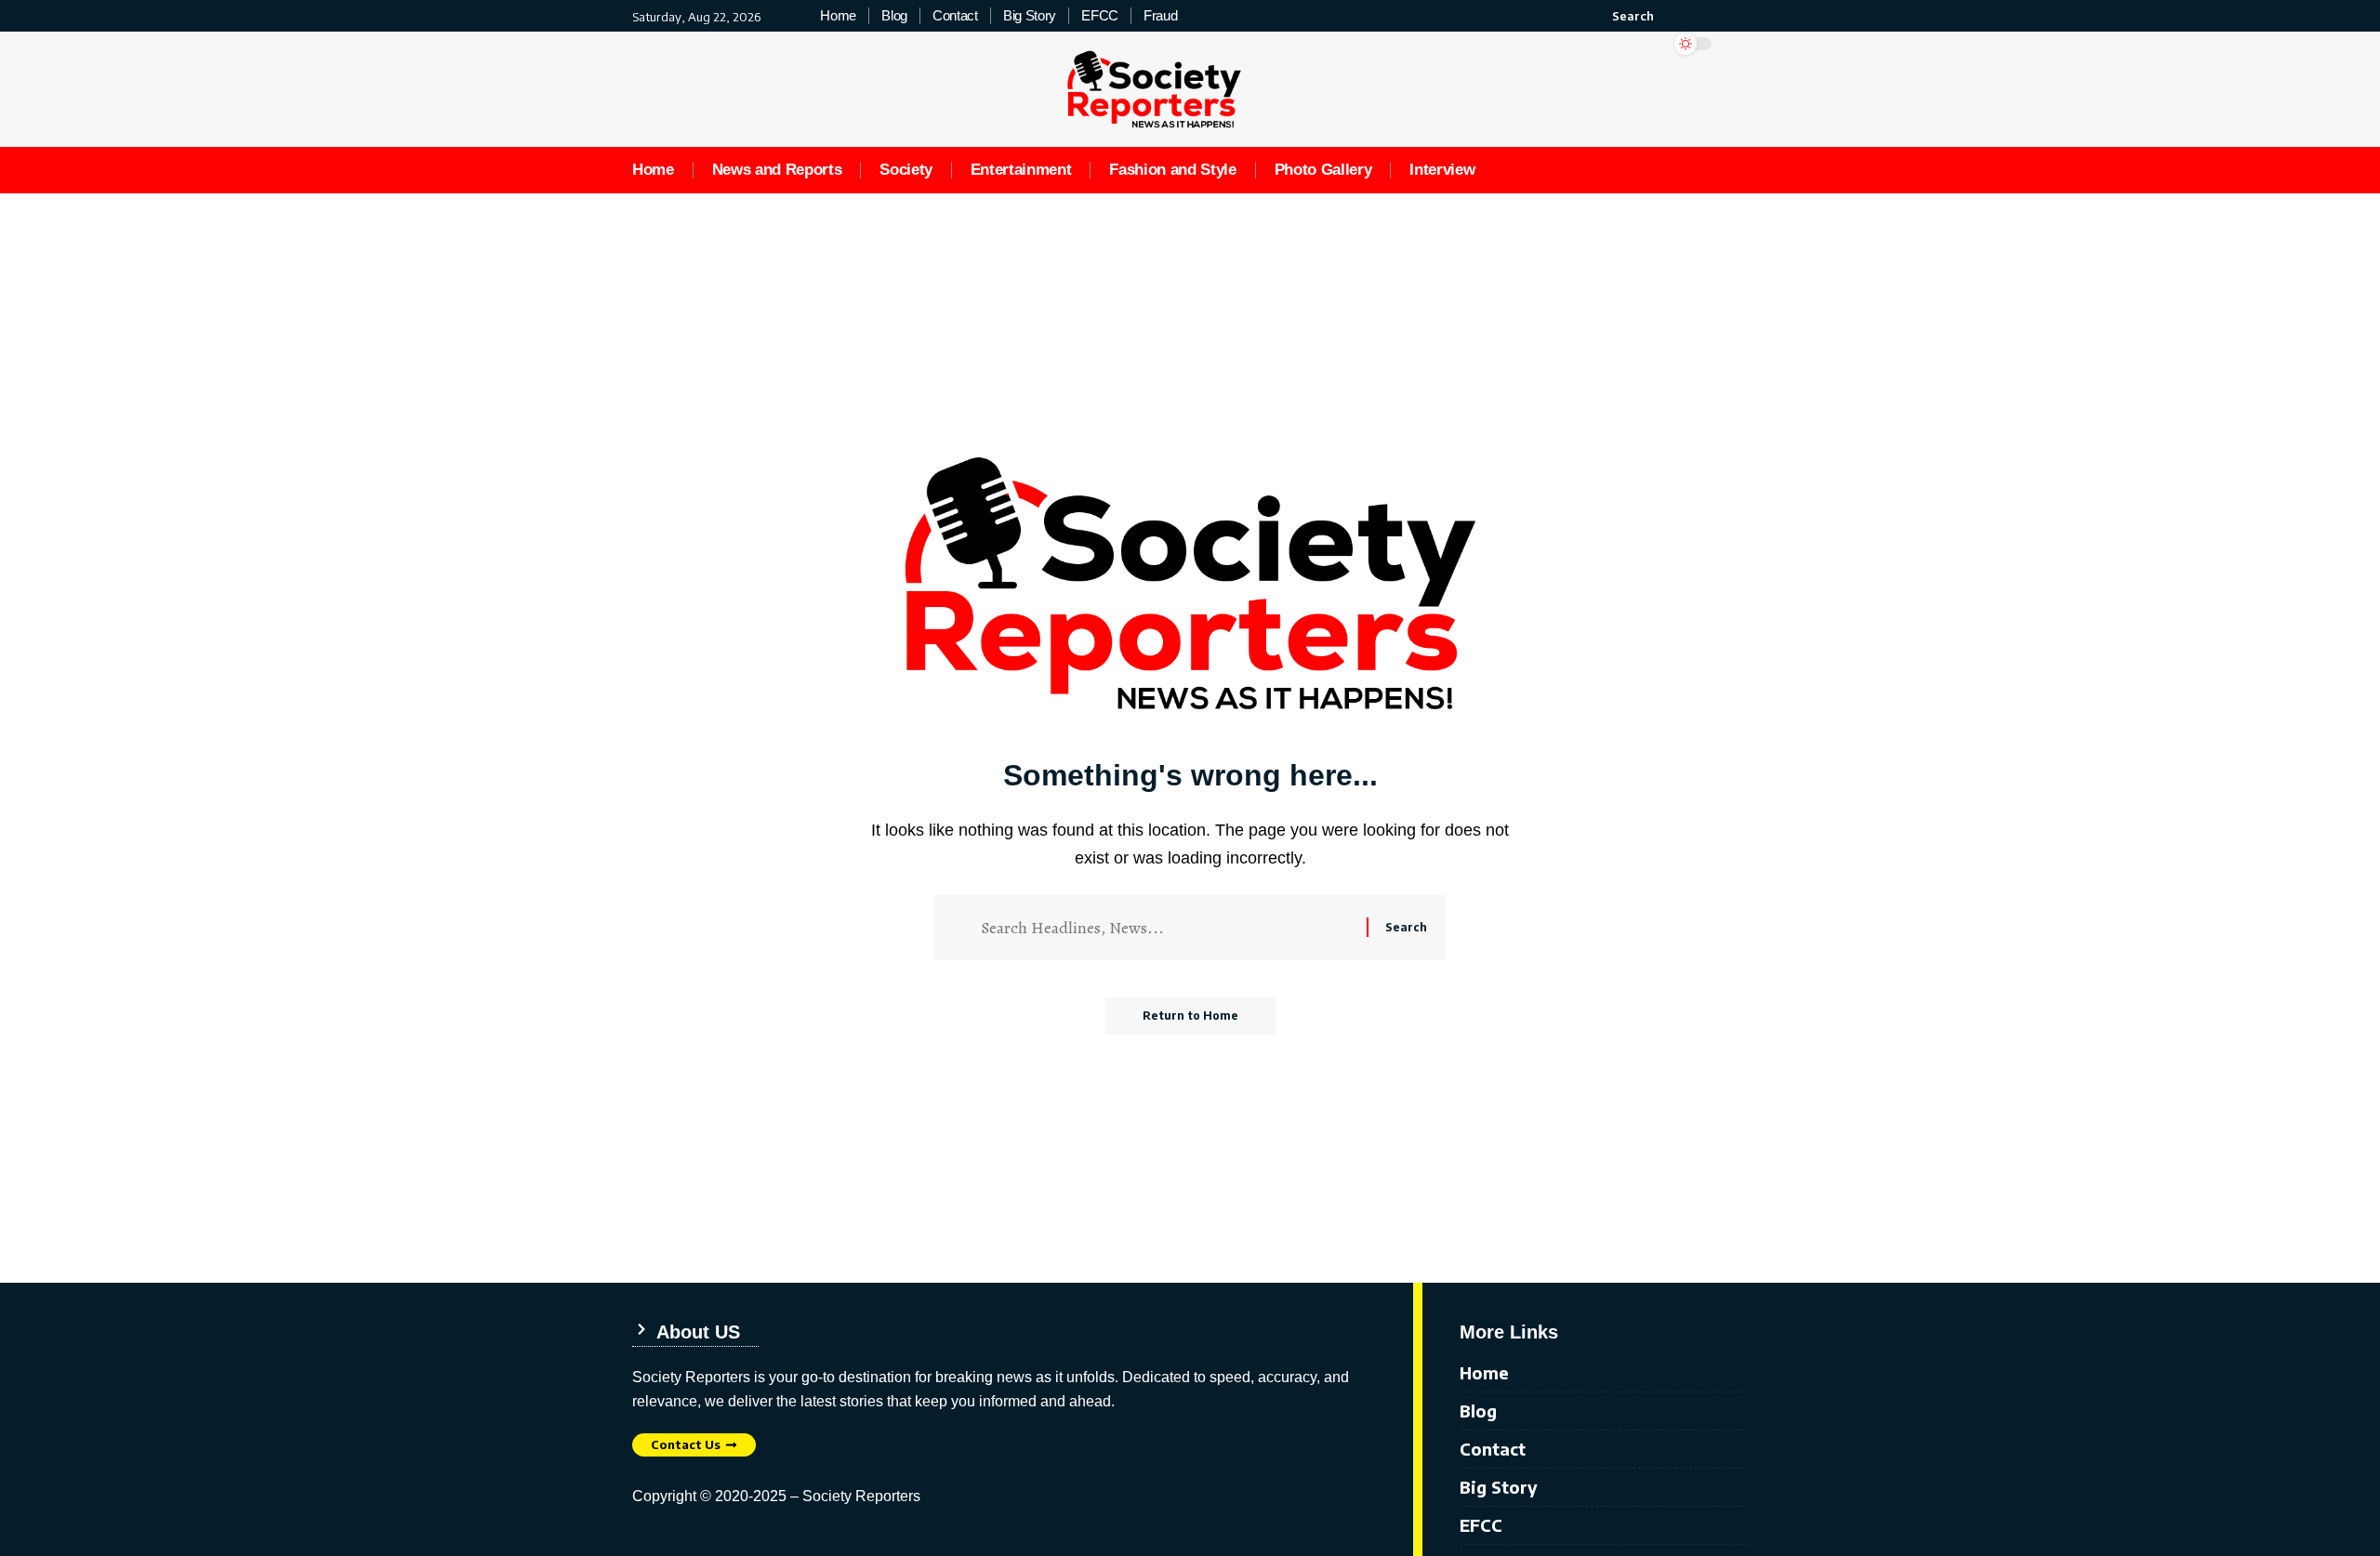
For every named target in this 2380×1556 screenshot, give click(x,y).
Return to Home (1190, 1015)
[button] (1622, 16)
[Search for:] (1167, 928)
